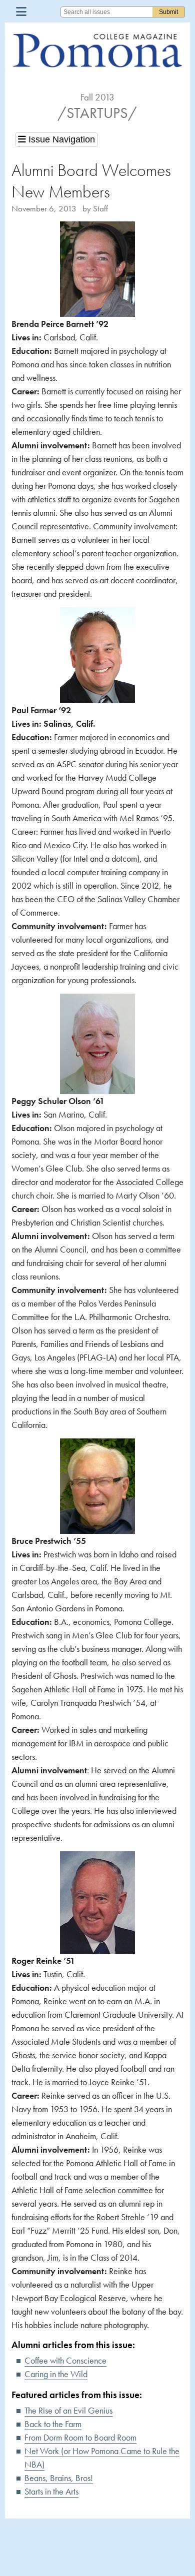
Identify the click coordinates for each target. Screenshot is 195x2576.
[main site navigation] (21, 11)
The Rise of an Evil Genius (68, 2410)
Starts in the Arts (51, 2491)
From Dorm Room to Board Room (80, 2437)
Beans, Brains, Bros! (59, 2478)
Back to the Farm (53, 2424)
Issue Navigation (60, 139)
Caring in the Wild (56, 2374)
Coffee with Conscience (65, 2360)
